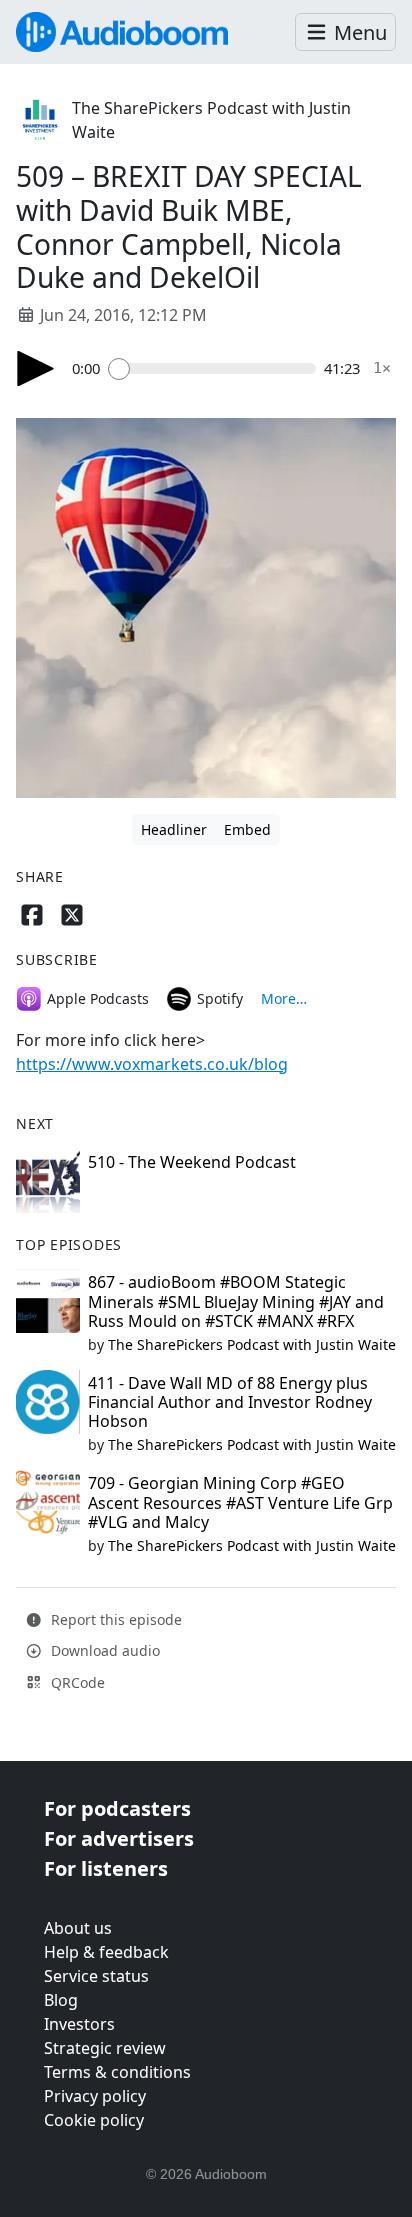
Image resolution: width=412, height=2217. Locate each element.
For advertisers (119, 1838)
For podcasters (117, 1808)
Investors (79, 2024)
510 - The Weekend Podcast (192, 1162)
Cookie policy (94, 2120)
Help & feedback (106, 1952)
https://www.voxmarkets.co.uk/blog (152, 1064)
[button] (345, 32)
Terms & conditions (117, 2072)
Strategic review (105, 2048)
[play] (36, 368)
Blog (61, 2000)
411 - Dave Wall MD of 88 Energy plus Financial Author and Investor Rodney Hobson (230, 1402)
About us (78, 1928)
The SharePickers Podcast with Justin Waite (252, 1344)
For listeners (106, 1868)
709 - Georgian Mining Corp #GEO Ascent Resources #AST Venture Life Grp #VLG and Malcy (240, 1502)
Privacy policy (95, 2096)
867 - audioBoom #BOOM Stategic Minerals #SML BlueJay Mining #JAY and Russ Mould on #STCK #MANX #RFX (236, 1301)
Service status (96, 1976)
